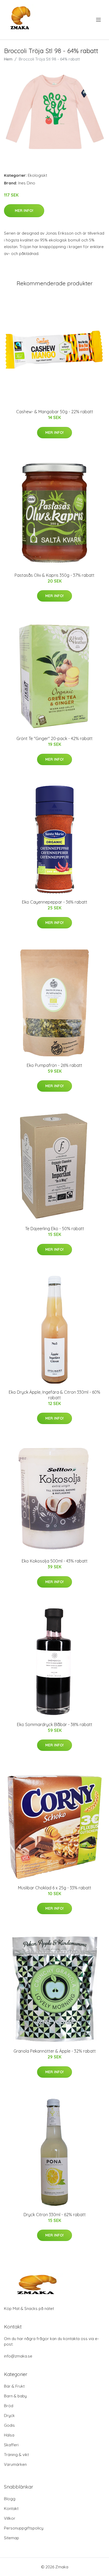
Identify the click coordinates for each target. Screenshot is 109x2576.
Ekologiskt (37, 175)
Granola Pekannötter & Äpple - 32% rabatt (55, 2051)
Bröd (9, 2406)
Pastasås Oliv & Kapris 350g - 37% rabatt (54, 575)
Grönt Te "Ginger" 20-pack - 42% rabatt (54, 738)
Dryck (9, 2415)
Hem (8, 59)
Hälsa (9, 2435)
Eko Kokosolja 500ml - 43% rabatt (55, 1561)
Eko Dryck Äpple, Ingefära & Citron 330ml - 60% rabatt (54, 1395)
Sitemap (12, 2538)
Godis (9, 2425)
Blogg (10, 2499)
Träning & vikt (16, 2455)
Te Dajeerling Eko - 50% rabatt (55, 1229)
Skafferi (11, 2445)
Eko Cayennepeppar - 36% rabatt (55, 902)
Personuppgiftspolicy (24, 2528)
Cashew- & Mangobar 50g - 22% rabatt (55, 412)
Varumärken (15, 2464)
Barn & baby (15, 2396)
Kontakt (11, 2508)
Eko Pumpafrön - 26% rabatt (54, 1065)
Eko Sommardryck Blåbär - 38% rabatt (55, 1724)
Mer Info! (24, 211)
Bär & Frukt (14, 2386)
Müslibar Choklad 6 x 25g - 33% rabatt (55, 1888)
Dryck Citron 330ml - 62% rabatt (55, 2215)
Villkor (10, 2518)
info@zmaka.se (18, 2356)
